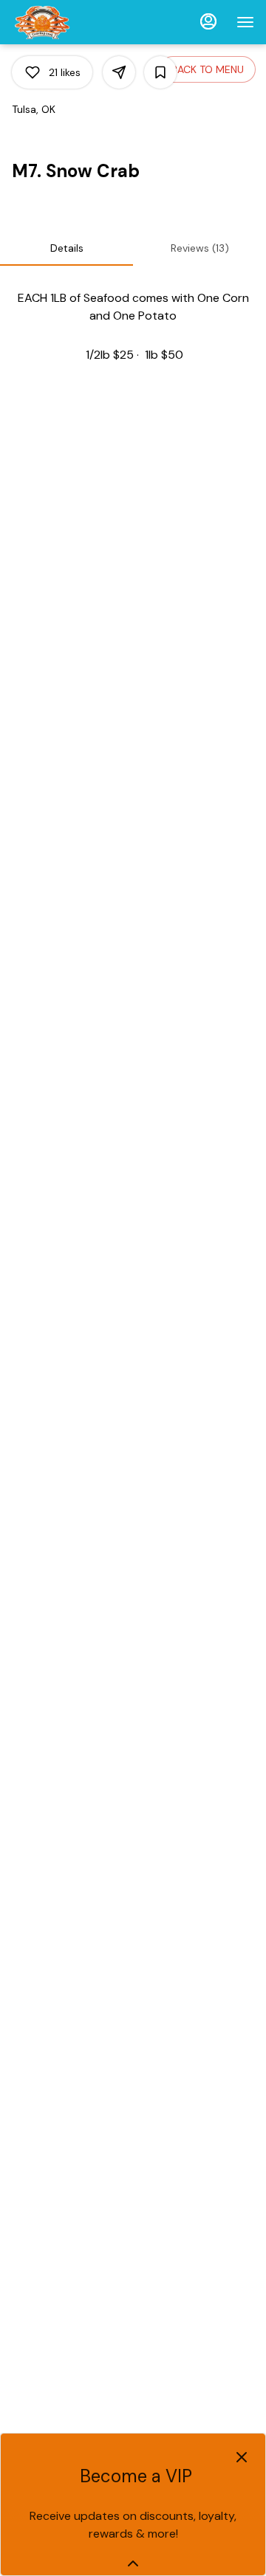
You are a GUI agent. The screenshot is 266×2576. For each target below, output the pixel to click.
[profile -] (208, 21)
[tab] (66, 248)
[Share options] (119, 72)
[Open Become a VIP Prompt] (133, 2563)
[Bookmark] (160, 72)
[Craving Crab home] (78, 22)
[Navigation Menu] (245, 22)
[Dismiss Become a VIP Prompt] (242, 2457)
